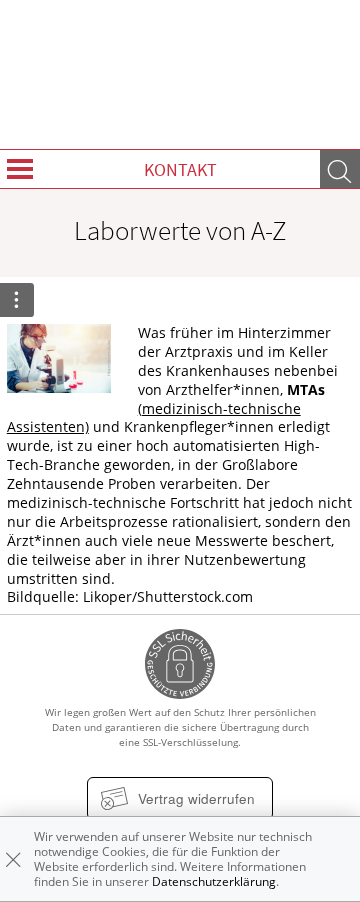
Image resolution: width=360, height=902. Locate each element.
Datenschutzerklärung (214, 881)
